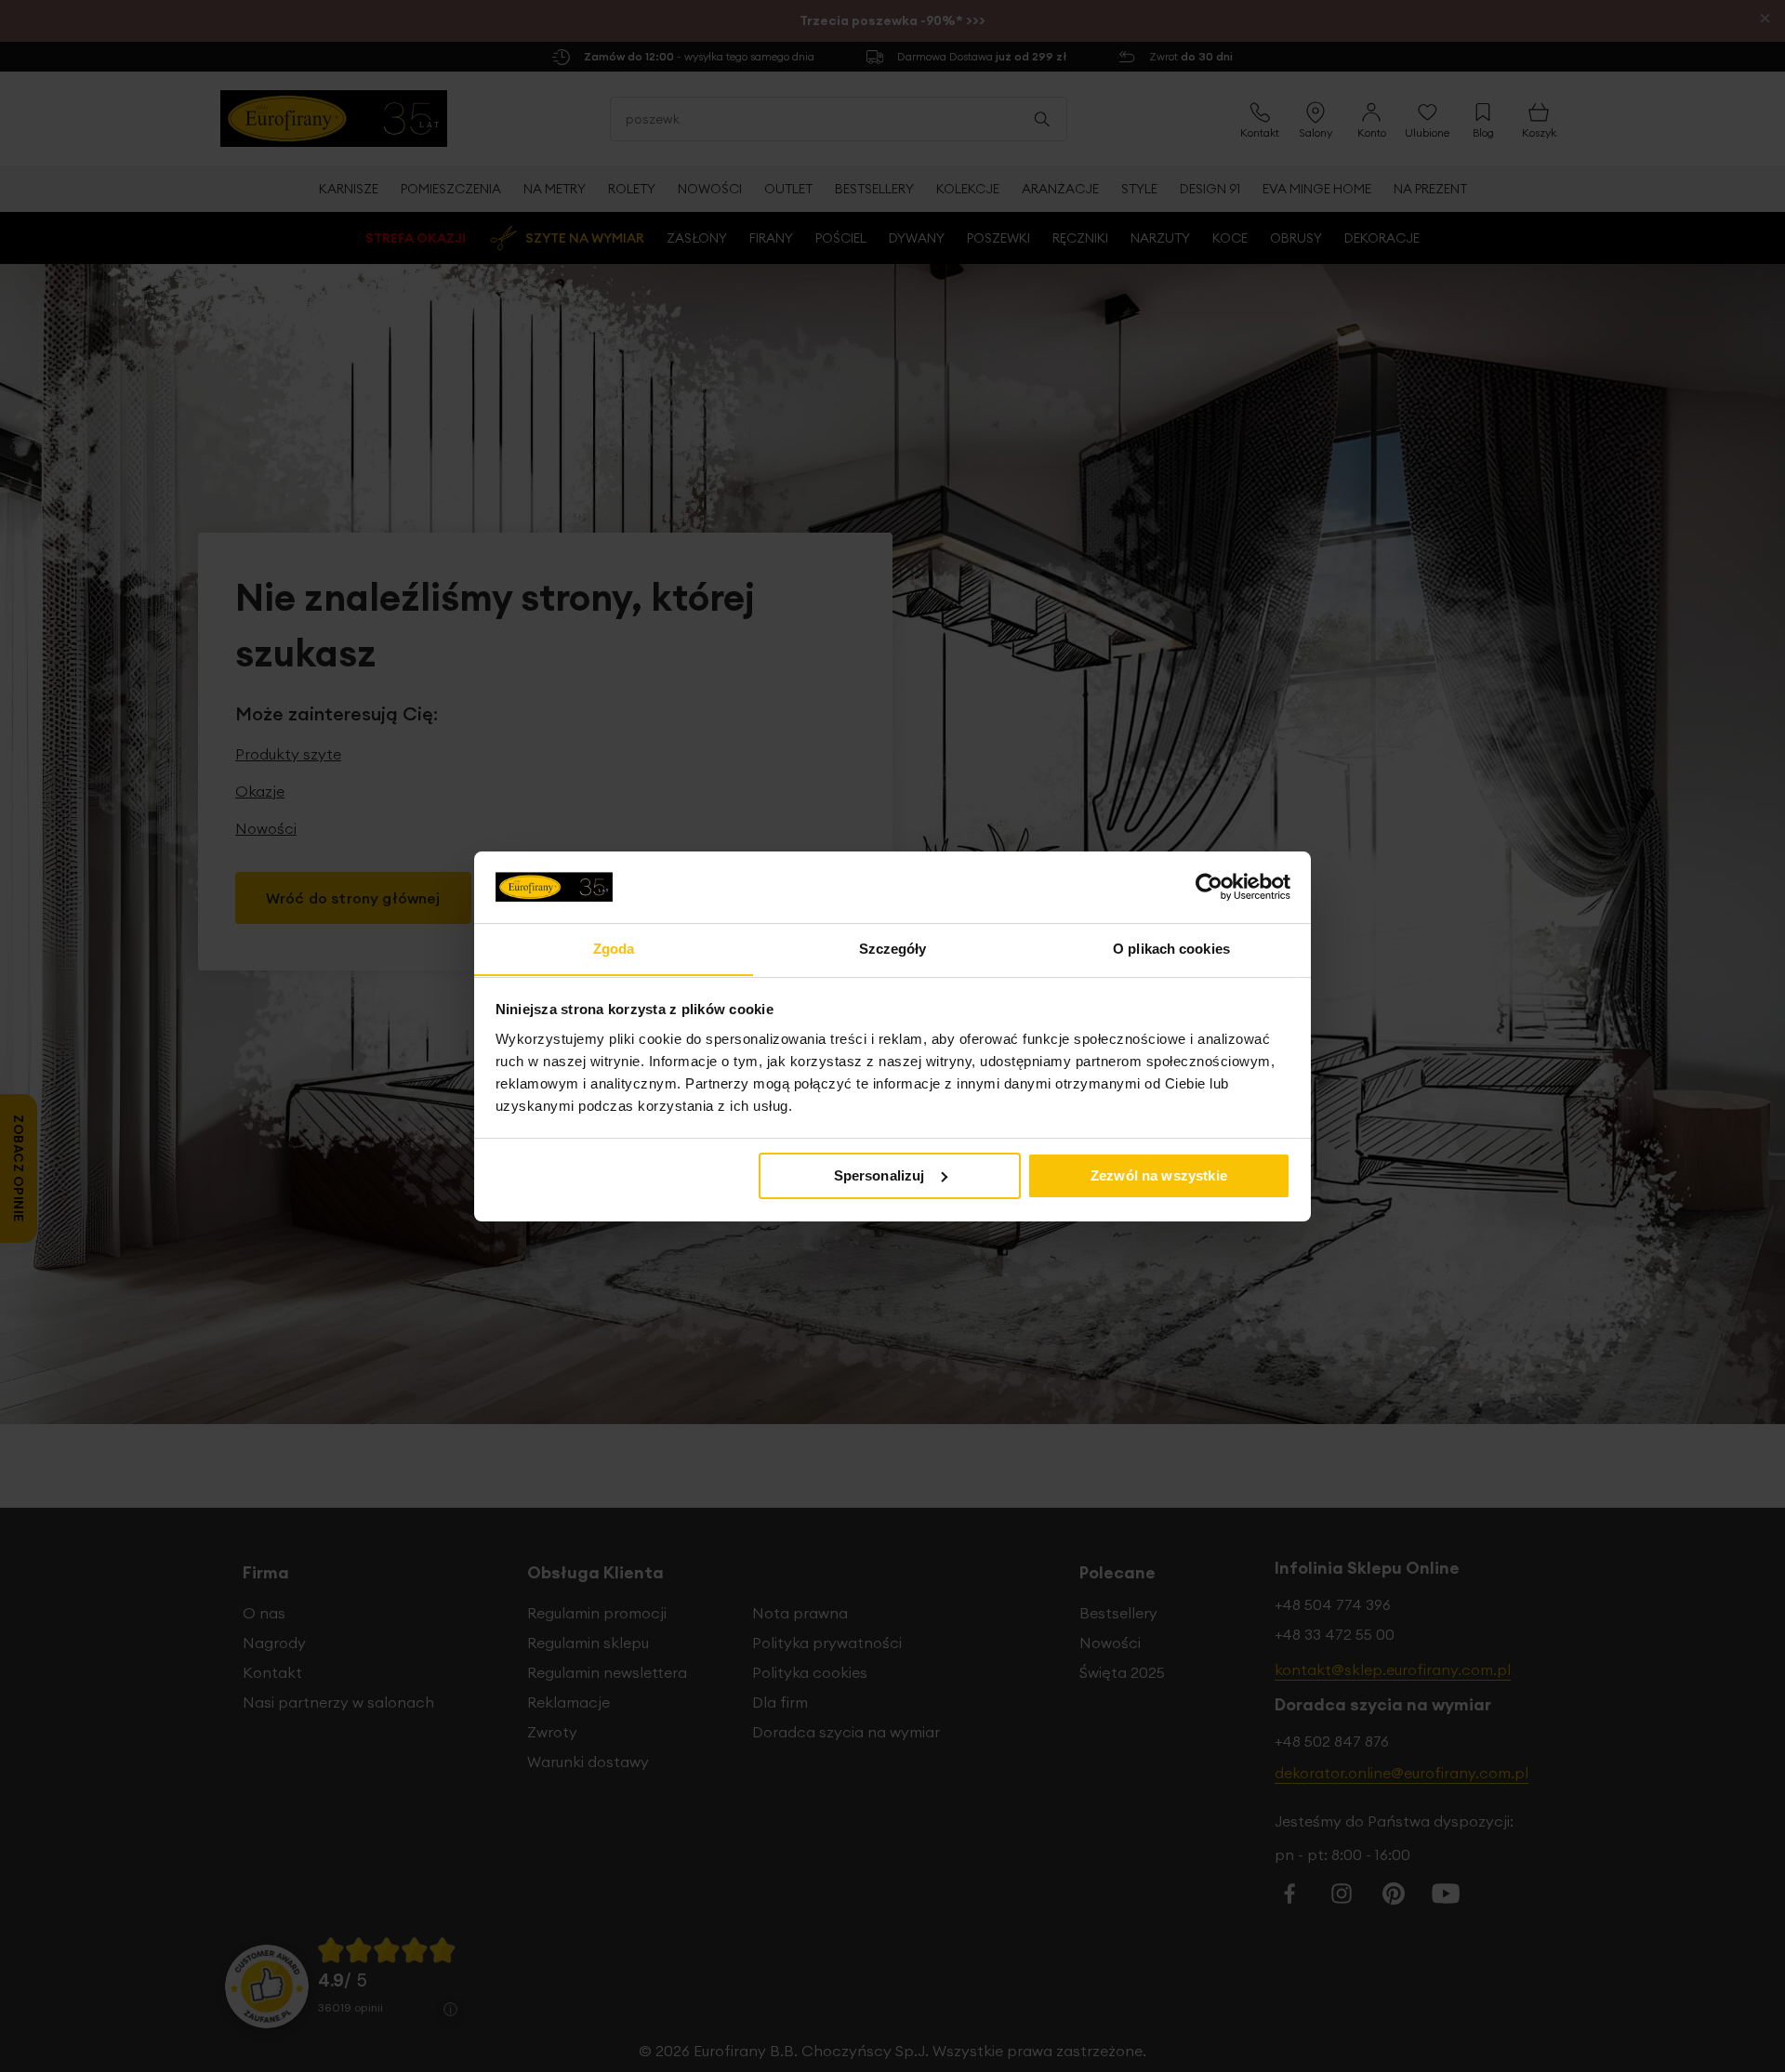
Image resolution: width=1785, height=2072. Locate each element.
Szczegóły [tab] (893, 948)
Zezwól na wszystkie (1159, 1175)
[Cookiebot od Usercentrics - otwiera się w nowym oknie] (1209, 887)
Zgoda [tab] (614, 948)
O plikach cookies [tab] (1171, 948)
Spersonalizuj (879, 1175)
